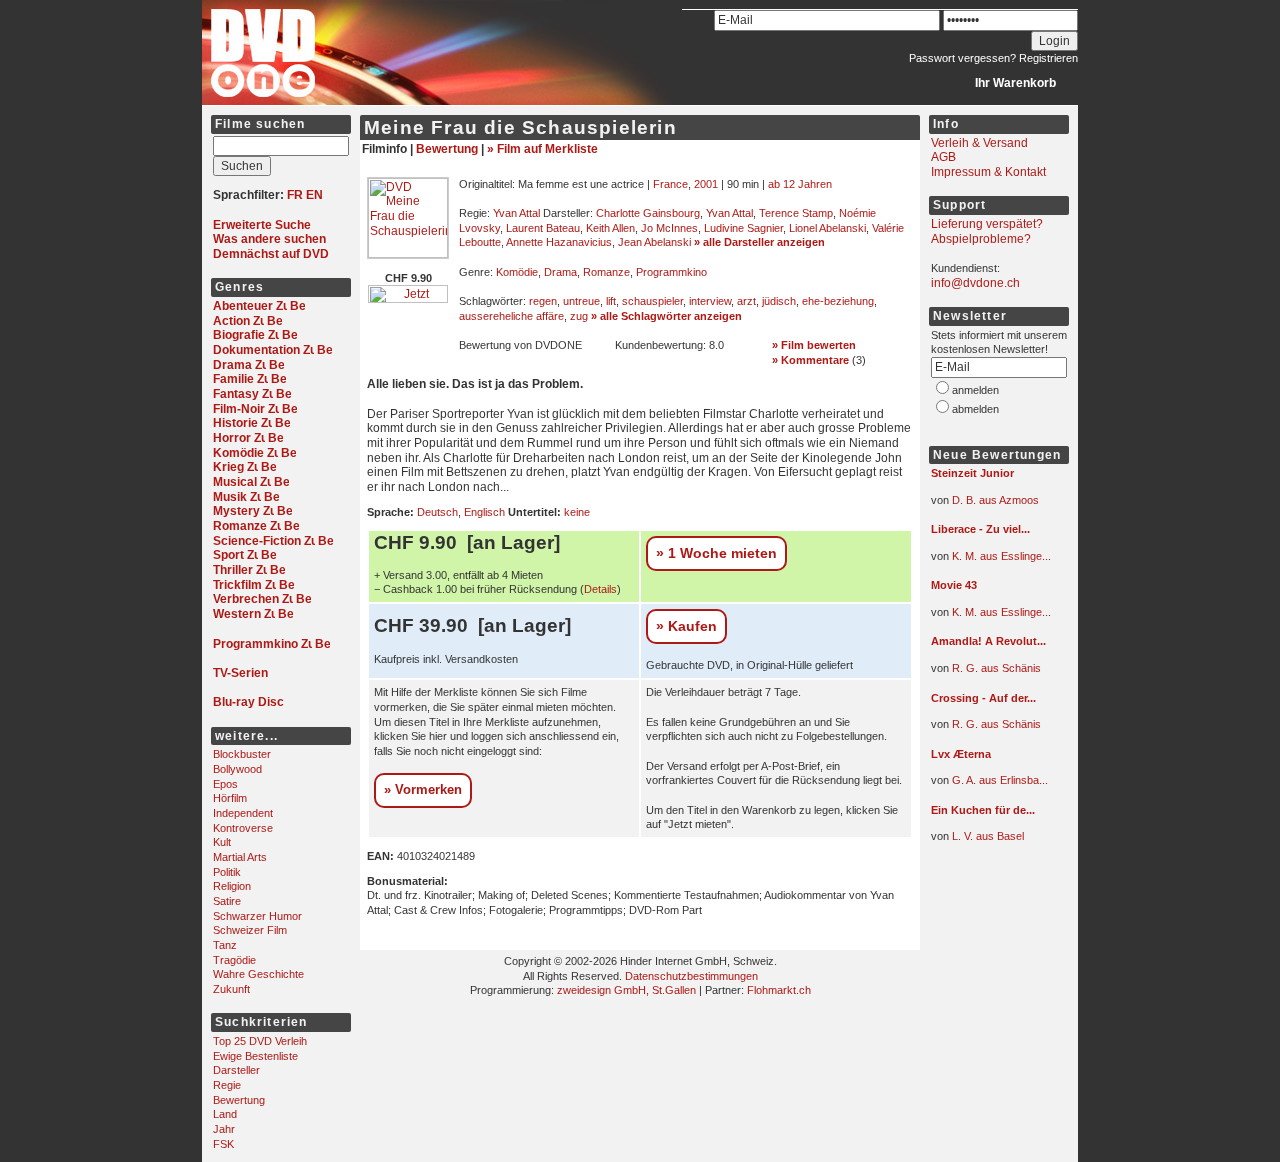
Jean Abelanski (654, 242)
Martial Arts (240, 857)
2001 (706, 184)
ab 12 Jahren (800, 184)
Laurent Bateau (543, 228)
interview (710, 301)
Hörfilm (230, 798)
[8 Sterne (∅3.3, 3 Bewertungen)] (991, 601)
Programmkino (671, 272)
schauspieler (652, 301)
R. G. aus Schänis (996, 668)
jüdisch (779, 301)
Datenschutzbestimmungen (691, 976)
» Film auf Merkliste (542, 149)
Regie (227, 1085)
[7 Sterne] (519, 361)
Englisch (484, 512)
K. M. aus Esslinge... (1001, 556)
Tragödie (234, 960)
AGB (943, 157)
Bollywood (237, 769)
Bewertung (239, 1100)
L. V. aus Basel (988, 836)
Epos (225, 784)
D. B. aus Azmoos (995, 500)
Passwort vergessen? (962, 58)
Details (600, 589)
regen (543, 301)
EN (314, 195)
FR (295, 195)
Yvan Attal (516, 213)
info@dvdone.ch (975, 283)
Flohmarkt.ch (779, 990)
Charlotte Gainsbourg (648, 213)
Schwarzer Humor (257, 916)
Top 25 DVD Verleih (260, 1041)
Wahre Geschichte (258, 974)
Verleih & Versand (979, 143)
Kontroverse (243, 828)
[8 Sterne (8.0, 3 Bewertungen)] (675, 361)
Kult (222, 842)
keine (577, 512)
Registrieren (1048, 58)
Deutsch (437, 512)
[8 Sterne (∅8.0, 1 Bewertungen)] (991, 825)
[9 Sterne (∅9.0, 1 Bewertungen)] (991, 489)
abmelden (975, 409)
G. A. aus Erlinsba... (1000, 780)
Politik (227, 872)
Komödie (517, 272)
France (670, 184)
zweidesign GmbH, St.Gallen (626, 990)
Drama (560, 272)
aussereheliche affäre (511, 316)
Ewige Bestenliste (255, 1056)
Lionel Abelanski (827, 228)
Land (225, 1114)
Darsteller (236, 1070)
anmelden (975, 390)
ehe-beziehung (838, 301)
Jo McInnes (669, 228)
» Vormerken (423, 789)
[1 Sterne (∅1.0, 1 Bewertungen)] (991, 769)
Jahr (224, 1129)
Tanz (225, 945)
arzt (746, 301)
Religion (232, 886)
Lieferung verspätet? (987, 224)
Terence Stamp (796, 213)
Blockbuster (242, 754)
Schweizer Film (250, 930)
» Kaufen (686, 626)
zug (579, 316)
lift (611, 301)
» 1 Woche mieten (716, 553)
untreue (581, 301)
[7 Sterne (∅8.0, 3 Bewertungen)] (991, 545)
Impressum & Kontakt (988, 172)
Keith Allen (610, 228)
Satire (227, 901)
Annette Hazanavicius (559, 242)
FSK (223, 1144)
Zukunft (231, 989)
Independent (243, 813)
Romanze (606, 272)
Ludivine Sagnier (743, 228)
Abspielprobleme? (981, 239)
